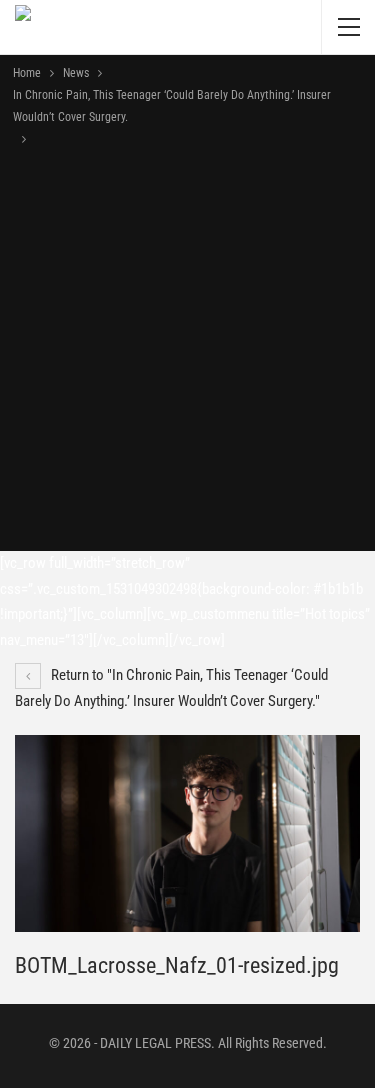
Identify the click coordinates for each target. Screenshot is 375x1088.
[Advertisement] (187, 347)
